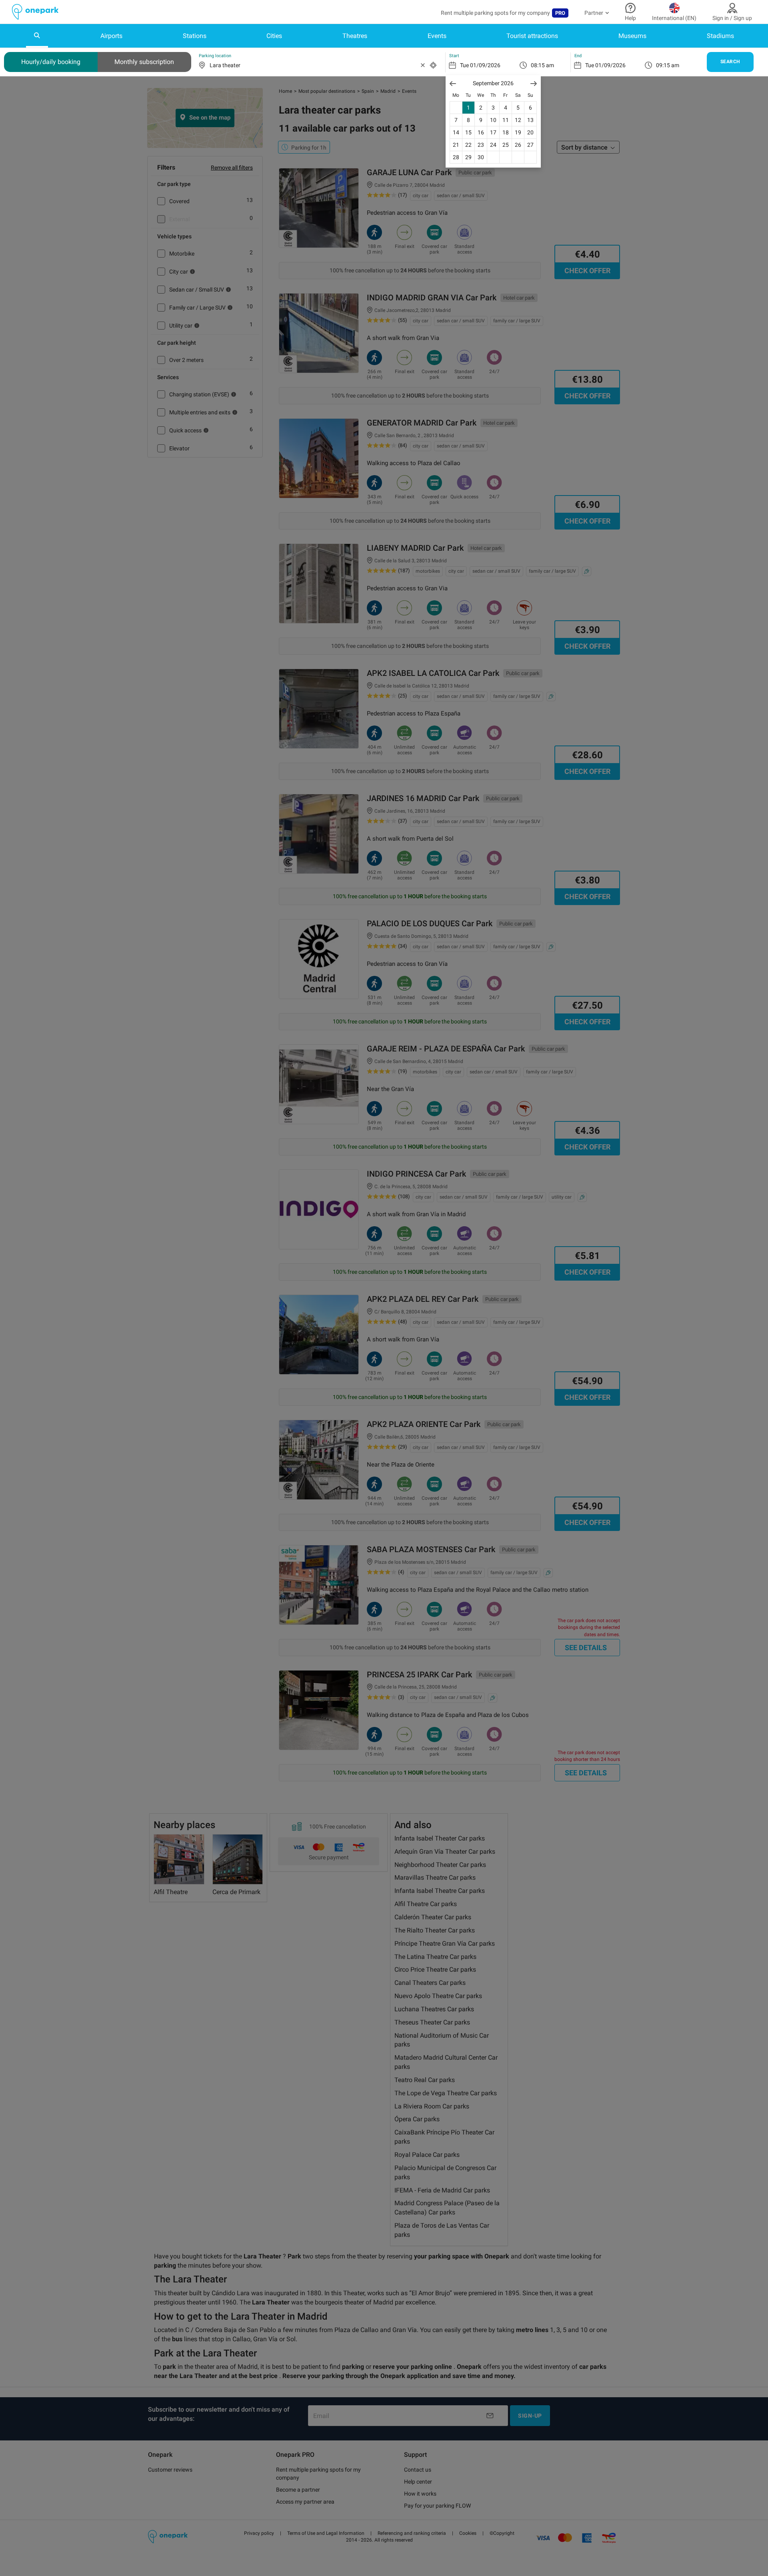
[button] (453, 83)
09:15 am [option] (668, 65)
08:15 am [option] (542, 65)
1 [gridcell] (468, 108)
